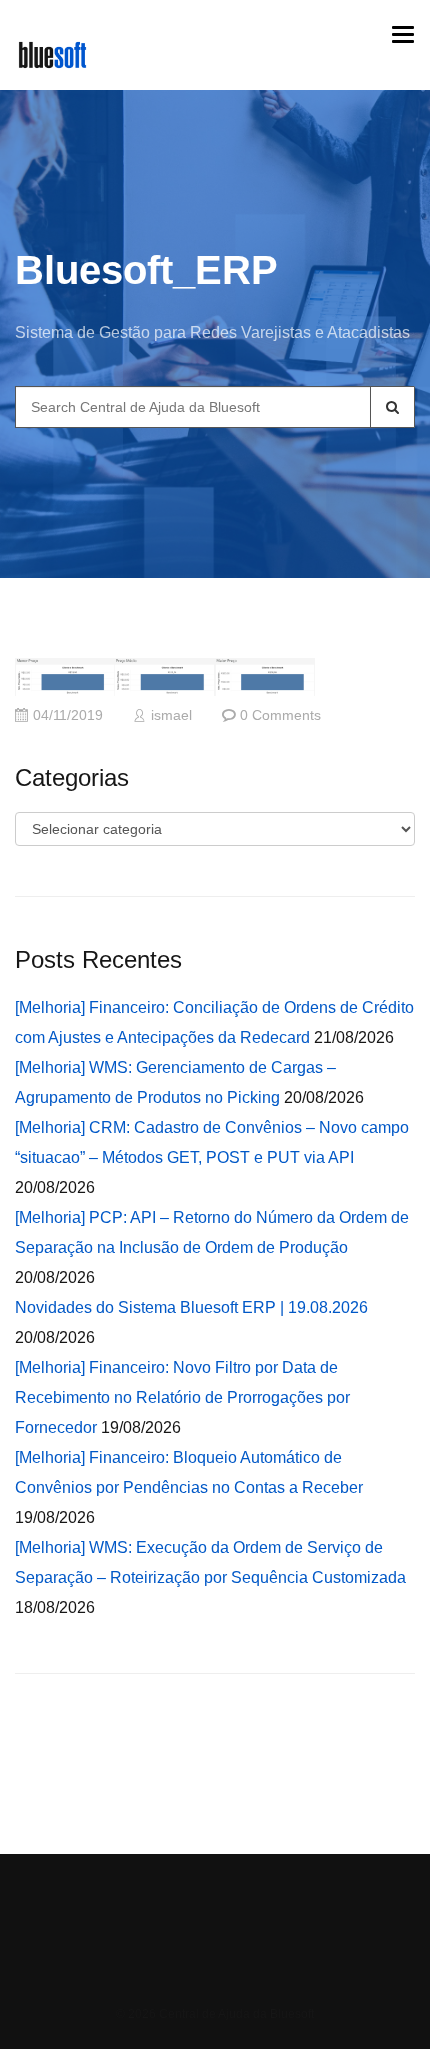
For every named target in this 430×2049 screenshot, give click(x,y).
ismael (171, 715)
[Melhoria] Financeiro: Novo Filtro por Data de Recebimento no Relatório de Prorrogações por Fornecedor (182, 1397)
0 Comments (280, 715)
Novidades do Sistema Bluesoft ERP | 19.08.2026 (191, 1307)
